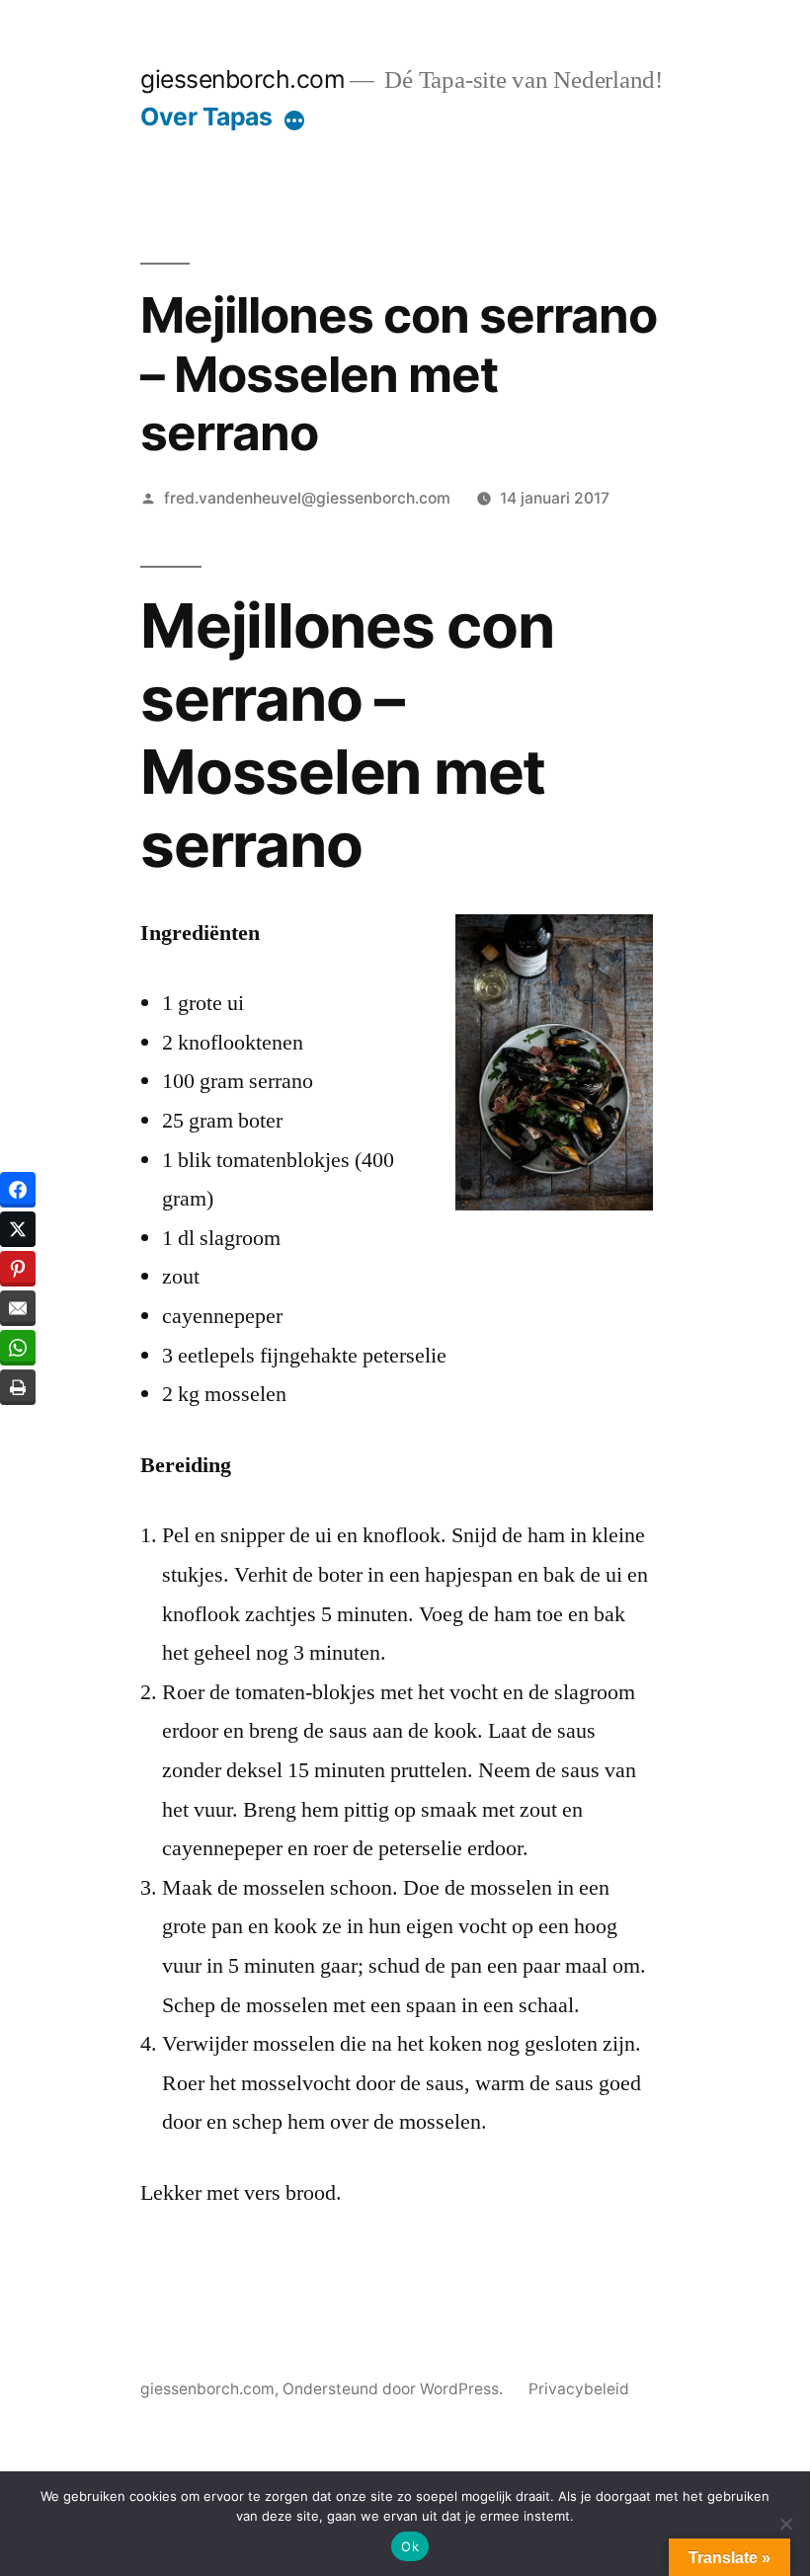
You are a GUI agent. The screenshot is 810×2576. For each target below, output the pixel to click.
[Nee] (785, 2524)
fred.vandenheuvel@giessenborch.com (307, 498)
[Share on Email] (18, 1308)
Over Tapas (206, 117)
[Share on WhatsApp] (18, 1348)
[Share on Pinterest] (18, 1269)
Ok (410, 2546)
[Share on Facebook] (18, 1190)
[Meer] (294, 120)
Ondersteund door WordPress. (395, 2389)
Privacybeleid (579, 2389)
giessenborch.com (243, 79)
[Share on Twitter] (18, 1229)
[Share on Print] (18, 1387)
